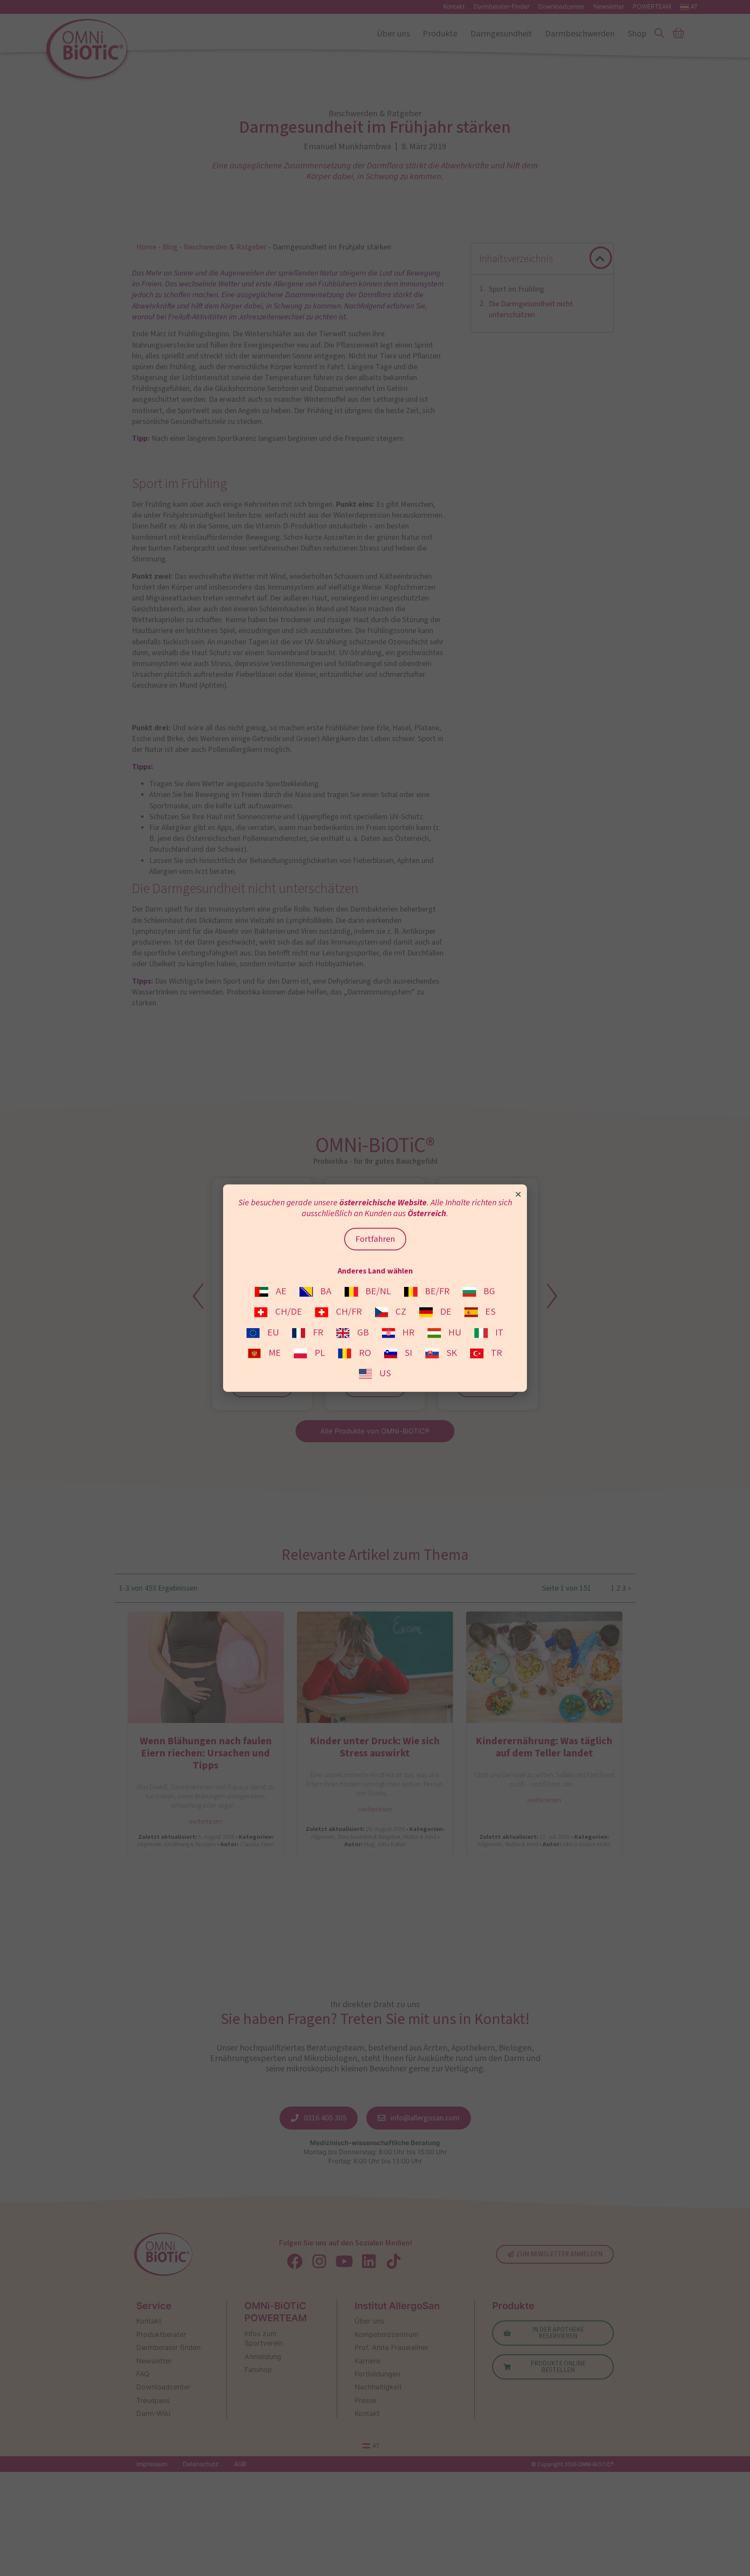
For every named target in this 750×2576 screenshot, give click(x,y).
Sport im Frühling (516, 289)
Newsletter (609, 7)
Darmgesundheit (501, 34)
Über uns (393, 34)
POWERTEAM (652, 7)
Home (146, 247)
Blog (170, 247)
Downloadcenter (561, 7)
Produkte (440, 34)
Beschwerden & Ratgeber (225, 247)
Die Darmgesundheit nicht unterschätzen (531, 309)
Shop (637, 34)
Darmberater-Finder (502, 7)
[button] (600, 259)
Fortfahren (375, 1239)
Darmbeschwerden (580, 34)
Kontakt (454, 7)
